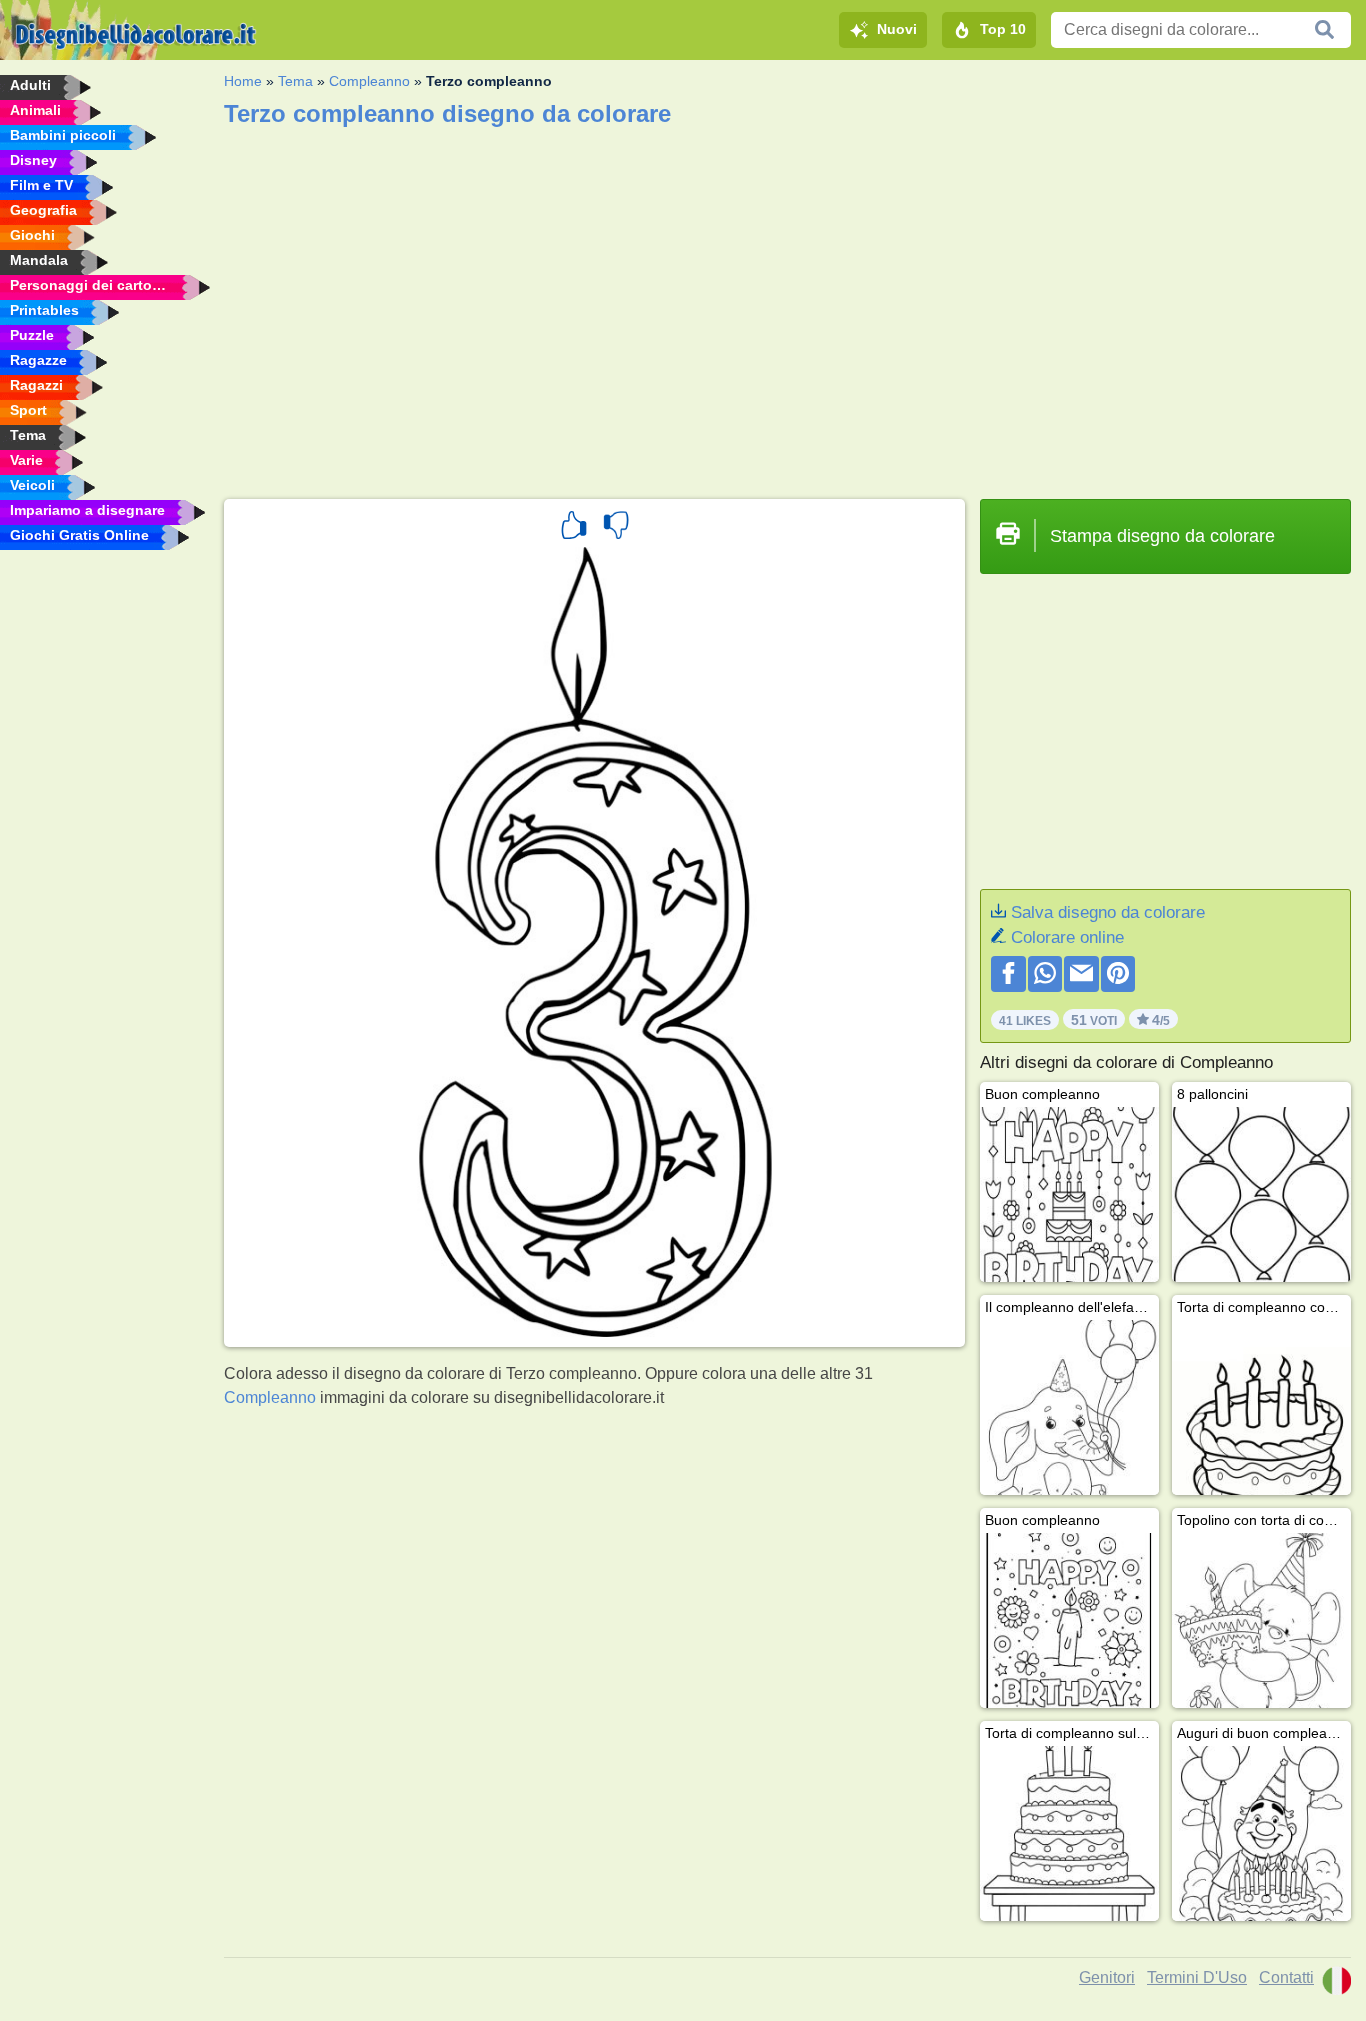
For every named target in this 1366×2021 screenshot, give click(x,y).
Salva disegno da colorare (1108, 912)
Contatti (1286, 1977)
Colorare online (1067, 937)
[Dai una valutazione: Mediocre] (616, 528)
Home (243, 81)
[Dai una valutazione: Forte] (574, 528)
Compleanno (369, 81)
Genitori (1107, 1977)
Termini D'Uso (1197, 1977)
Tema (295, 81)
